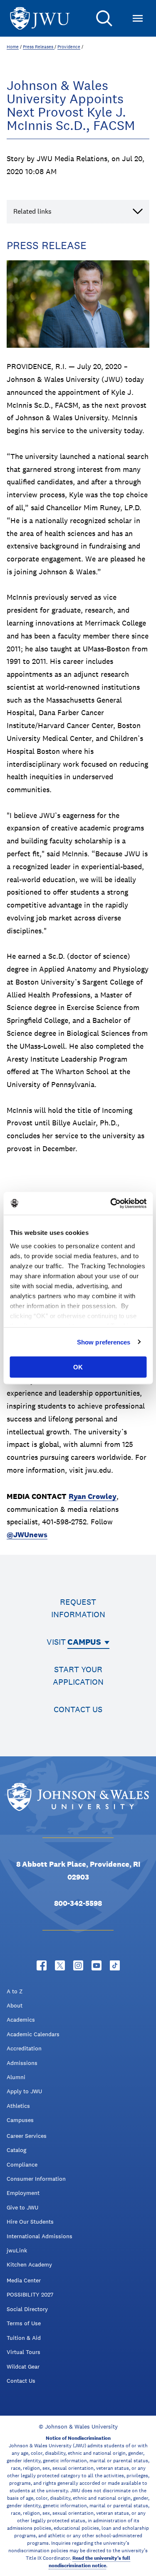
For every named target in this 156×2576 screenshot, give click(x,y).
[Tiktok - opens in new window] (115, 1965)
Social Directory (27, 2309)
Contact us (78, 1709)
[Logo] (40, 19)
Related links (32, 211)
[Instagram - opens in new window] (78, 1965)
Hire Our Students (30, 2222)
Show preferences (104, 1342)
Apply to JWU (24, 2091)
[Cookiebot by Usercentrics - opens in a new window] (111, 1203)
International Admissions (40, 2236)
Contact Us (21, 2381)
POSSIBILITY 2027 (30, 2294)
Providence (69, 47)
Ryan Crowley (93, 1496)
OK (78, 1367)
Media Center (24, 2280)
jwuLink (17, 2250)
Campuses (20, 2120)
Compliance (22, 2165)
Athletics (18, 2106)
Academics (21, 2020)
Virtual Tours (24, 2352)
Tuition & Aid (24, 2338)
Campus (84, 1642)
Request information (78, 1608)
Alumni (16, 2077)
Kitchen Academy (29, 2264)
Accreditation (24, 2048)
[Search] (104, 18)
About (15, 2005)
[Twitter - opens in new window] (60, 1965)
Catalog (16, 2150)
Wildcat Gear (23, 2367)
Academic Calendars (33, 2034)
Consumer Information (36, 2179)
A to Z (15, 1991)
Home (13, 47)
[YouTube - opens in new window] (97, 1965)
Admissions (22, 2063)
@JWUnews (27, 1535)
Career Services (27, 2136)
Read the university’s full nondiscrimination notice (89, 2562)
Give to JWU (22, 2207)
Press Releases (39, 47)
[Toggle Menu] (138, 18)
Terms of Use (24, 2323)
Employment (23, 2193)
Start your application (78, 1676)
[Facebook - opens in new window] (42, 1965)
